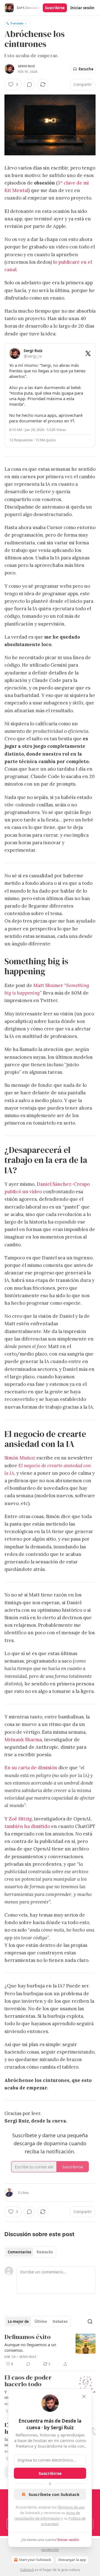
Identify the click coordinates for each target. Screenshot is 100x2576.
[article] (50, 2350)
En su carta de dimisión (31, 1768)
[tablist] (30, 2252)
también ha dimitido (27, 1826)
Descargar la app (72, 2560)
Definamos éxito (27, 2337)
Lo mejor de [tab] (18, 2321)
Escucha (86, 69)
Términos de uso (71, 2507)
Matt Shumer (48, 985)
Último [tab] (41, 2321)
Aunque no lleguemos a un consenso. (30, 2347)
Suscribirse (55, 8)
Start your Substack (35, 2560)
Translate (17, 23)
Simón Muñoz (20, 1458)
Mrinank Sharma (23, 1740)
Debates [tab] (60, 2321)
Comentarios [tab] (19, 2252)
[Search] (90, 2321)
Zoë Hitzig (20, 1819)
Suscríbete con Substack (54, 2494)
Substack (27, 2570)
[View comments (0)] (29, 84)
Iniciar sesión (82, 8)
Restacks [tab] (45, 2252)
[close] (84, 2396)
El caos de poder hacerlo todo (28, 2381)
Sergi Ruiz (26, 66)
